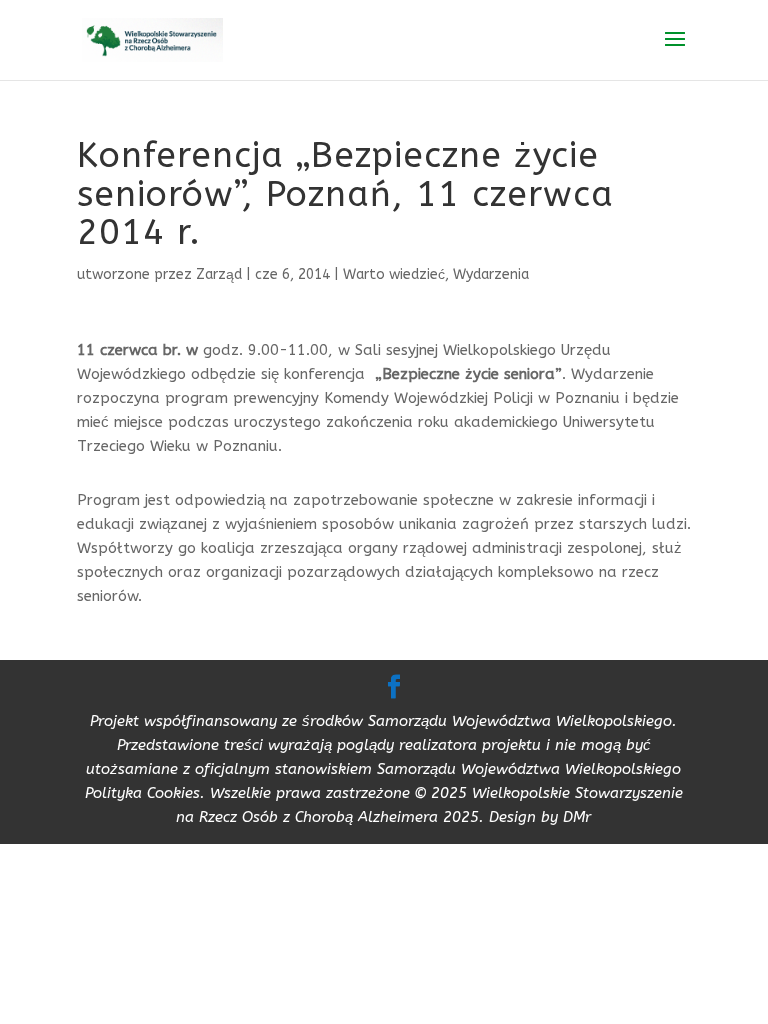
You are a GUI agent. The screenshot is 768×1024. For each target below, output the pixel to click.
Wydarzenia (491, 274)
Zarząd (219, 274)
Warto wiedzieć (394, 274)
